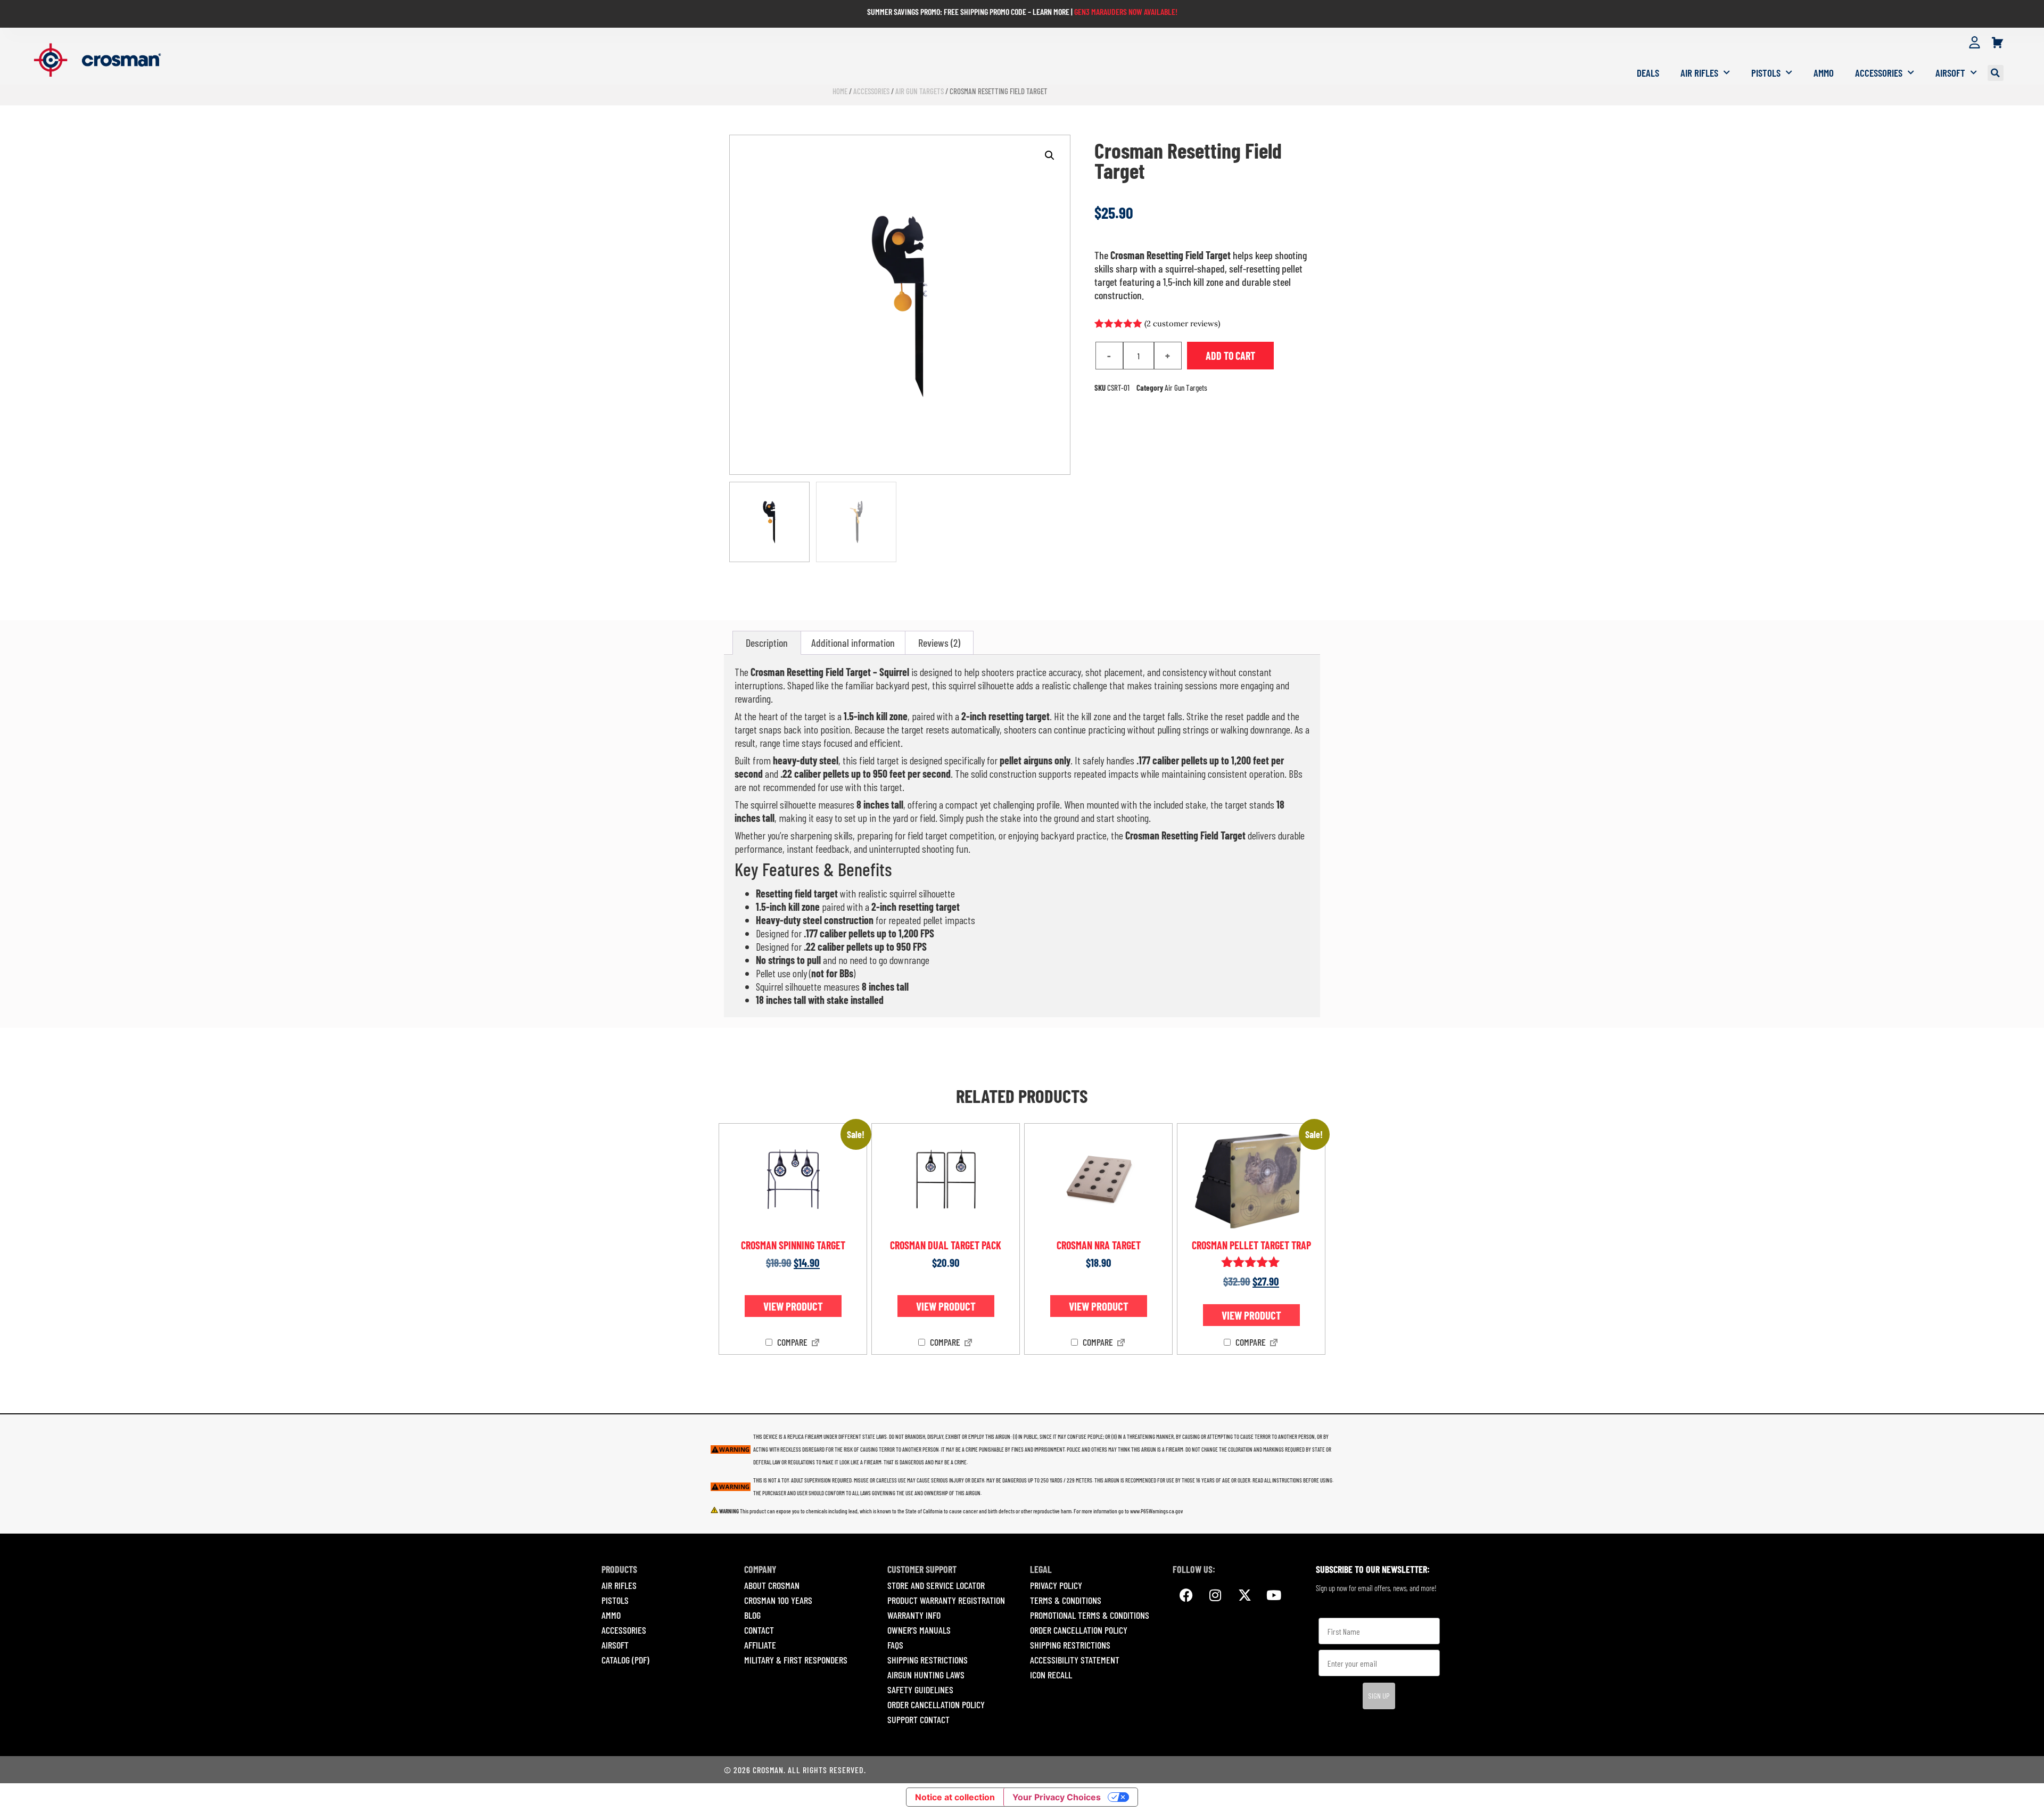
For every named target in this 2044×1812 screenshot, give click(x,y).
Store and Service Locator (936, 1585)
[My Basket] (1997, 43)
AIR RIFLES (619, 1585)
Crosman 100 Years (778, 1600)
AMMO (611, 1615)
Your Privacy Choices (1057, 1797)
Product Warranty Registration (946, 1600)
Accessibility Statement (1075, 1660)
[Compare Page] (815, 1344)
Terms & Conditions (1066, 1600)
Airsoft (1950, 73)
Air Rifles (1699, 73)
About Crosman (772, 1585)
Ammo (1824, 73)
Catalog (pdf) (625, 1660)
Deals (1648, 73)
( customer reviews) (1182, 323)
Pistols (1766, 73)
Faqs (895, 1645)
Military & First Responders (796, 1660)
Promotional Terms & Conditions (1090, 1615)
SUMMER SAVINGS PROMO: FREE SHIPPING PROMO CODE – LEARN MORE (968, 11)
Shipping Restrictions (928, 1660)
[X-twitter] (1244, 1595)
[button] (1996, 73)
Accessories (1879, 73)
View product (793, 1306)
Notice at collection (955, 1797)
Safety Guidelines (920, 1690)
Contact (759, 1630)
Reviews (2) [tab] (939, 643)
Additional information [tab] (853, 643)
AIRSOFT (615, 1645)
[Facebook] (1186, 1595)
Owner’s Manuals (919, 1630)
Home (840, 91)
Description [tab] (767, 643)
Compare (791, 1342)
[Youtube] (1274, 1595)
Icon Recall (1051, 1675)
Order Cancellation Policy (936, 1704)
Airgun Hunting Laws (926, 1675)
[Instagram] (1215, 1595)
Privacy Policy (1056, 1585)
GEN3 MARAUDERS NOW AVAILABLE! (1126, 11)
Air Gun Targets (920, 91)
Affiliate (760, 1645)
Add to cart (1230, 356)
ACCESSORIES (624, 1630)
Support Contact (918, 1719)
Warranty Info (914, 1615)
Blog (752, 1615)
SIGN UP (1379, 1696)
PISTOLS (615, 1600)
